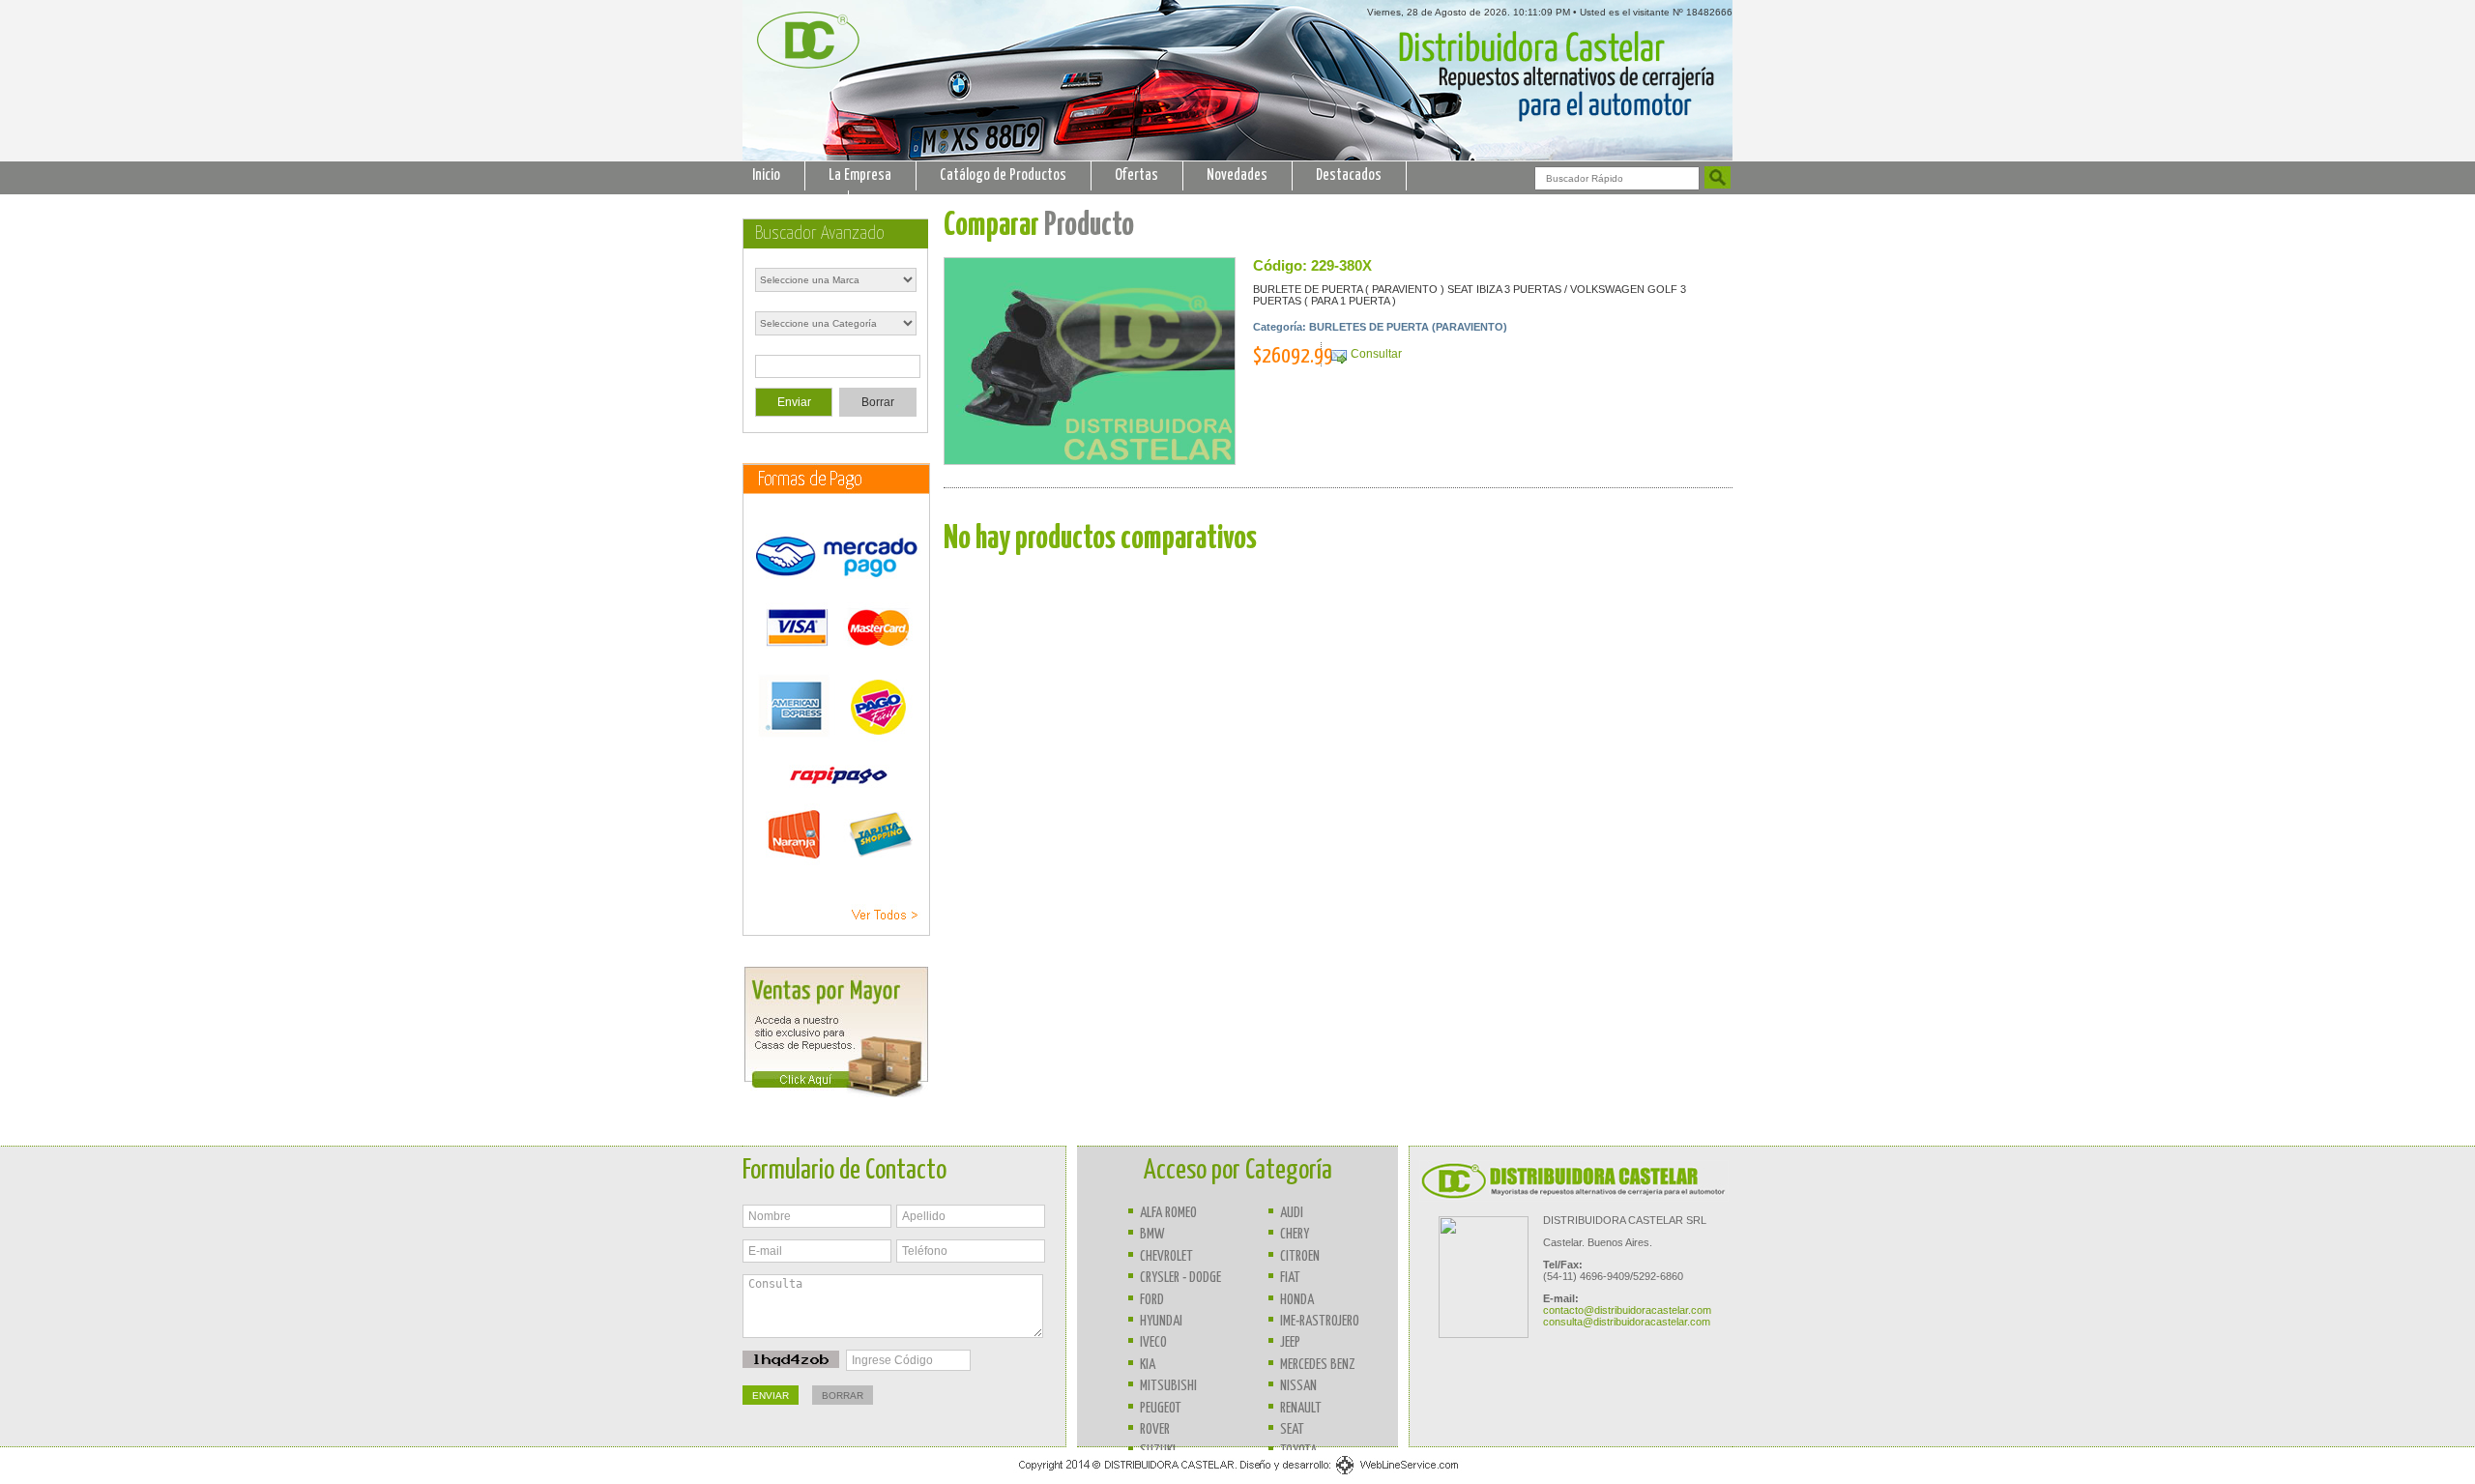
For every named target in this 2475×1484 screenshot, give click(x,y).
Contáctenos (788, 204)
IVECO (1153, 1342)
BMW (1152, 1234)
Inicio (766, 175)
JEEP (1290, 1342)
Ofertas (1136, 175)
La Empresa (860, 175)
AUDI (1292, 1213)
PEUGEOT (1161, 1408)
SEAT (1292, 1429)
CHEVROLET (1166, 1256)
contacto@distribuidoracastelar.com (1627, 1310)
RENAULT (1301, 1408)
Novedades (1237, 175)
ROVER (1155, 1429)
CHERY (1295, 1234)
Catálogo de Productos (1003, 175)
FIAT (1290, 1278)
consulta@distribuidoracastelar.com (1627, 1322)
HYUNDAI (1161, 1321)
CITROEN (1300, 1256)
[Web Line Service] (1238, 1474)
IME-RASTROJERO (1320, 1321)
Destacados (1349, 175)
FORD (1152, 1300)
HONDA (1297, 1300)
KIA (1148, 1365)
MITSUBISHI (1168, 1386)
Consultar (1376, 354)
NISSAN (1298, 1386)
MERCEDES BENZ (1318, 1365)
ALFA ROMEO (1168, 1213)
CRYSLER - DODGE (1180, 1278)
